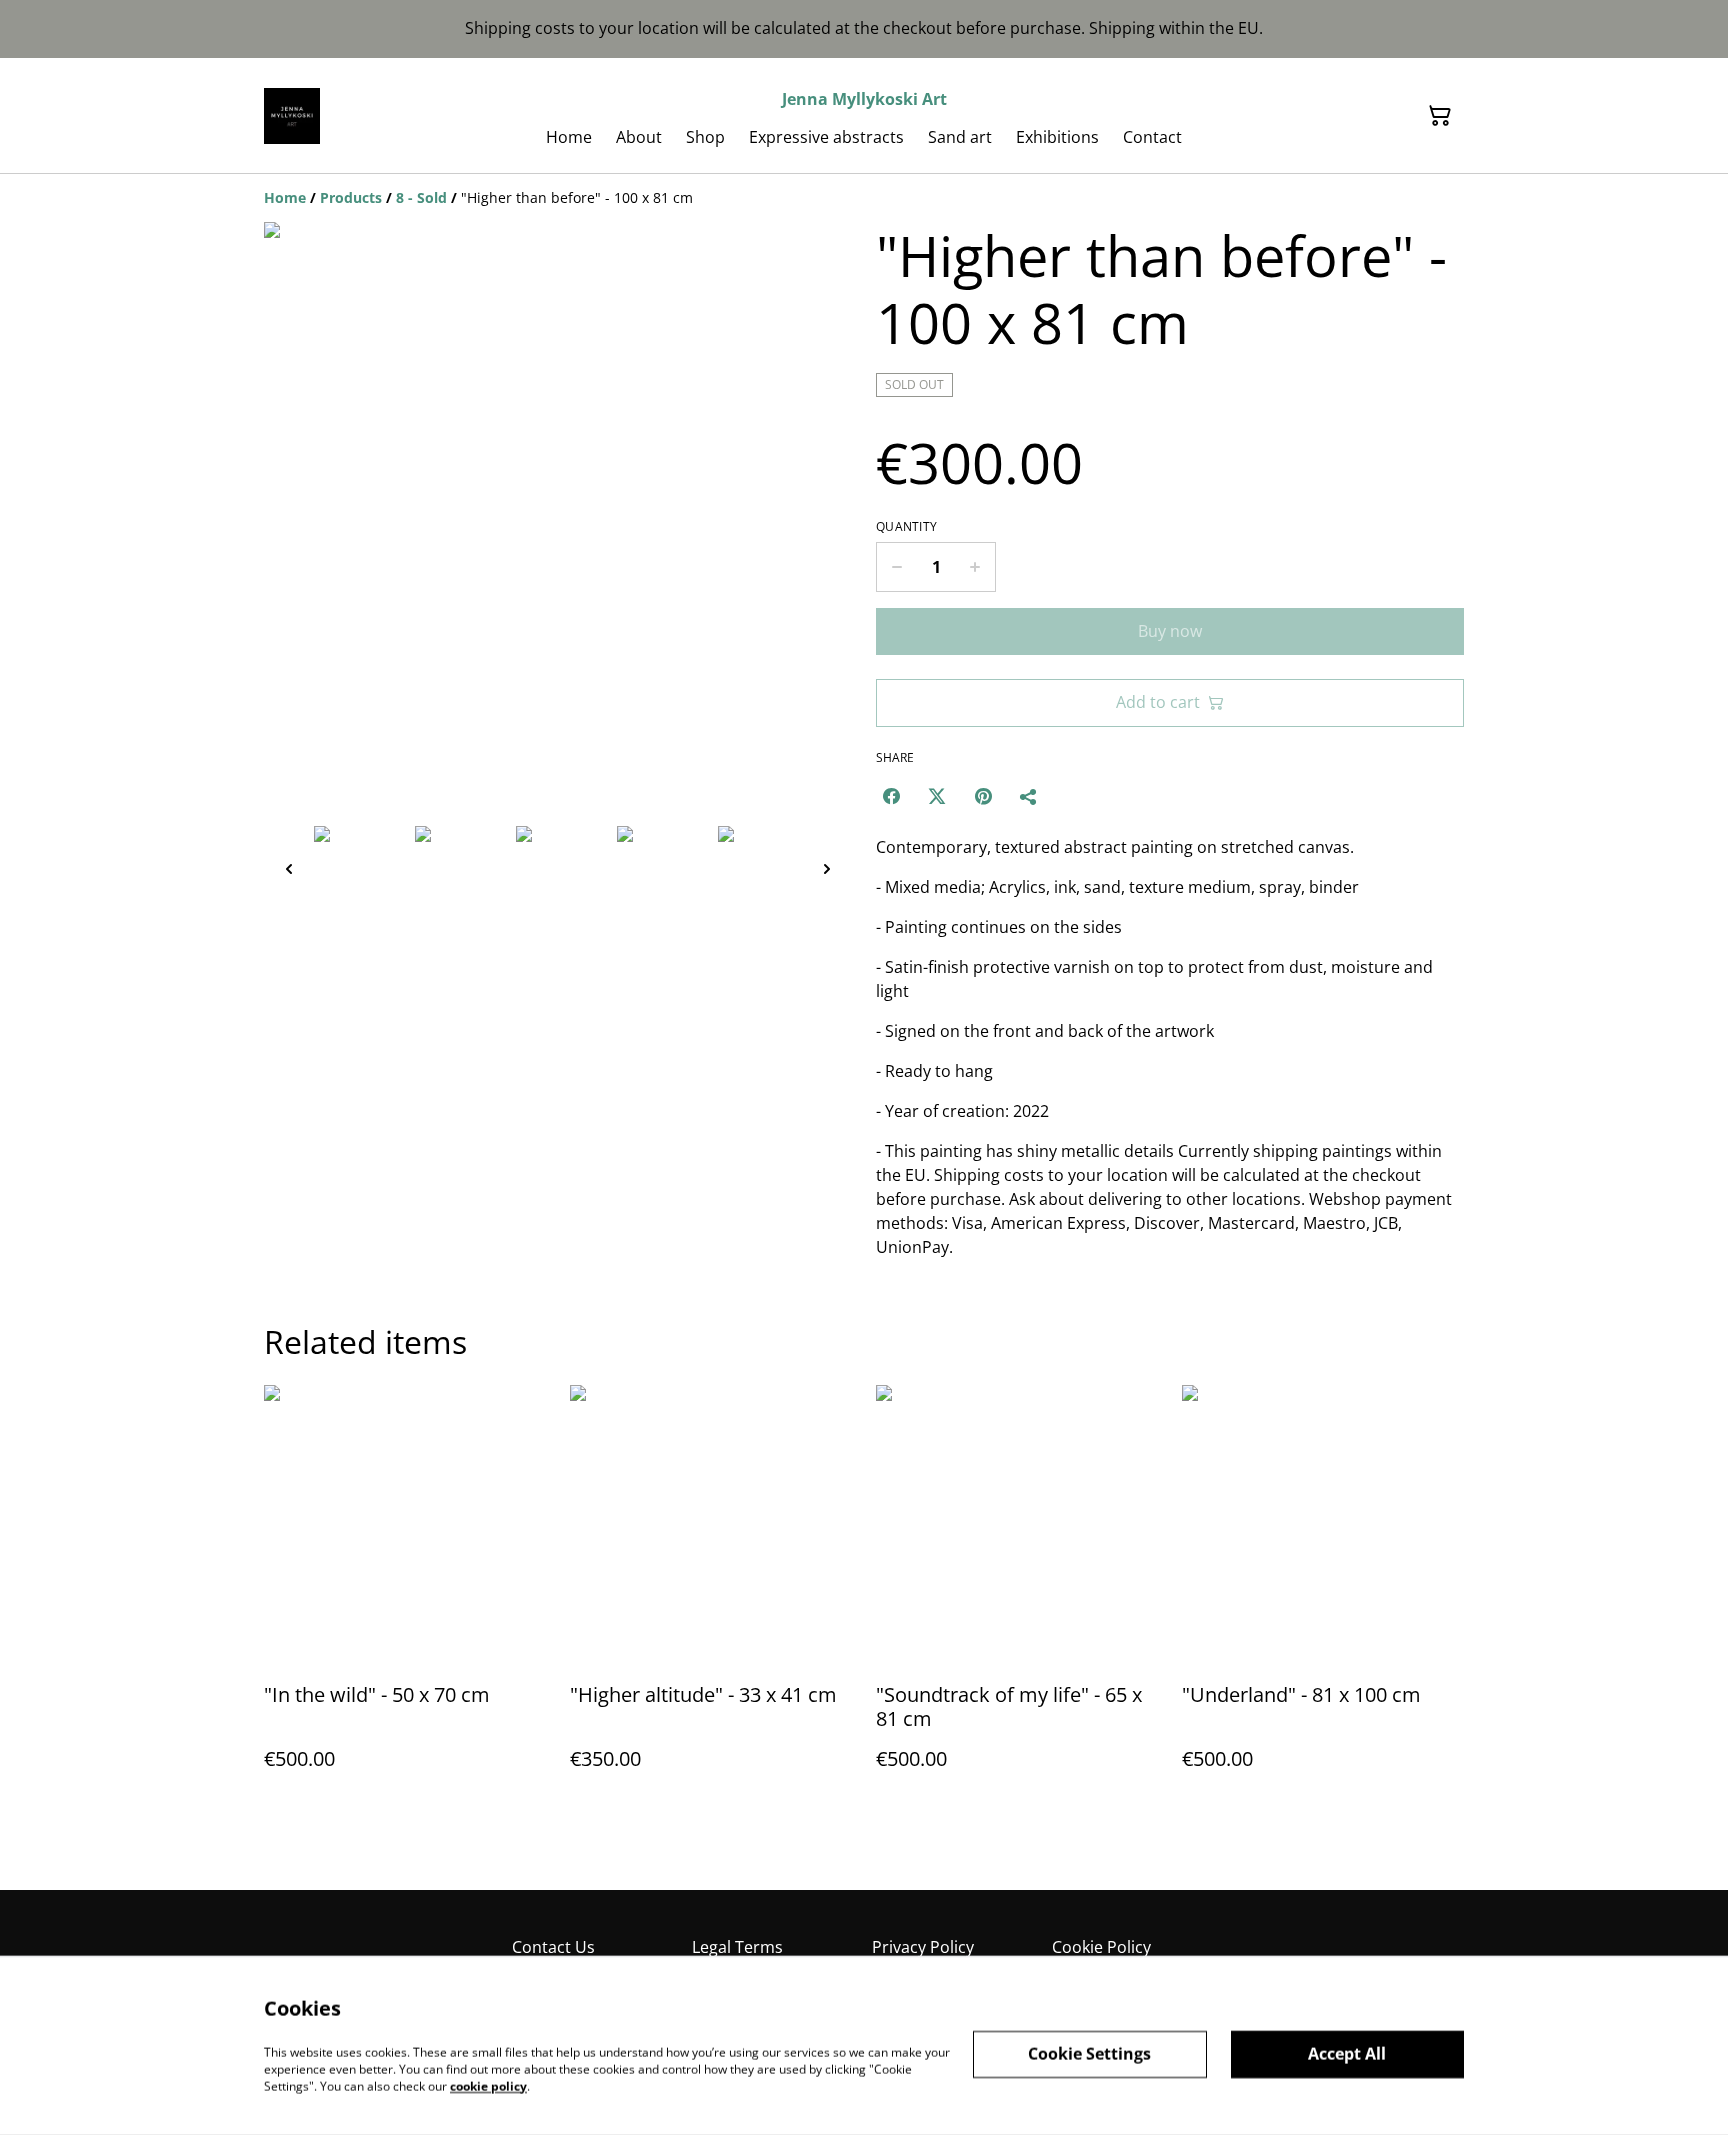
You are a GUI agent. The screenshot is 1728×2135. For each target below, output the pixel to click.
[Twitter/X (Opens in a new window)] (937, 796)
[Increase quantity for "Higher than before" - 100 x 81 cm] (975, 567)
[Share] (1029, 796)
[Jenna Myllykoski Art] (292, 116)
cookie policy (488, 2085)
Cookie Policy (1101, 1947)
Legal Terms (737, 1947)
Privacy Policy (923, 1947)
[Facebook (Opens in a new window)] (891, 796)
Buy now (1170, 631)
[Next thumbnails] (827, 868)
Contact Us (553, 1947)
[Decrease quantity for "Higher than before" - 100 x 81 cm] (896, 567)
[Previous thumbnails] (289, 868)
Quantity (906, 527)
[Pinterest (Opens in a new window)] (983, 796)
